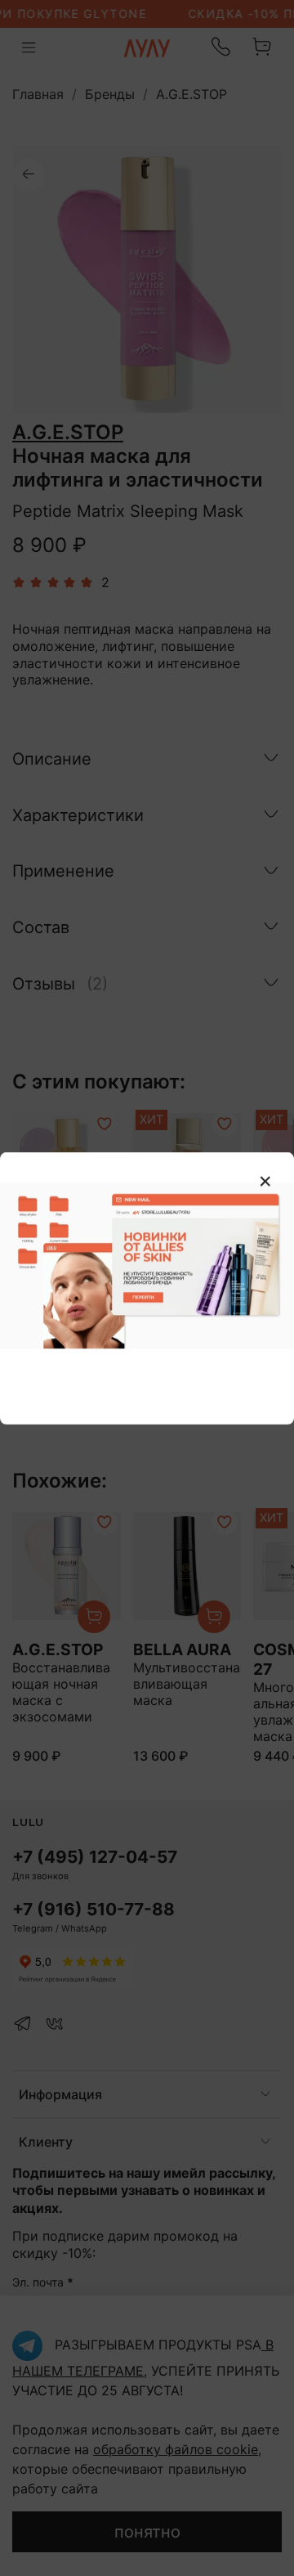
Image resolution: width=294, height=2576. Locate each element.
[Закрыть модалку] (265, 1182)
